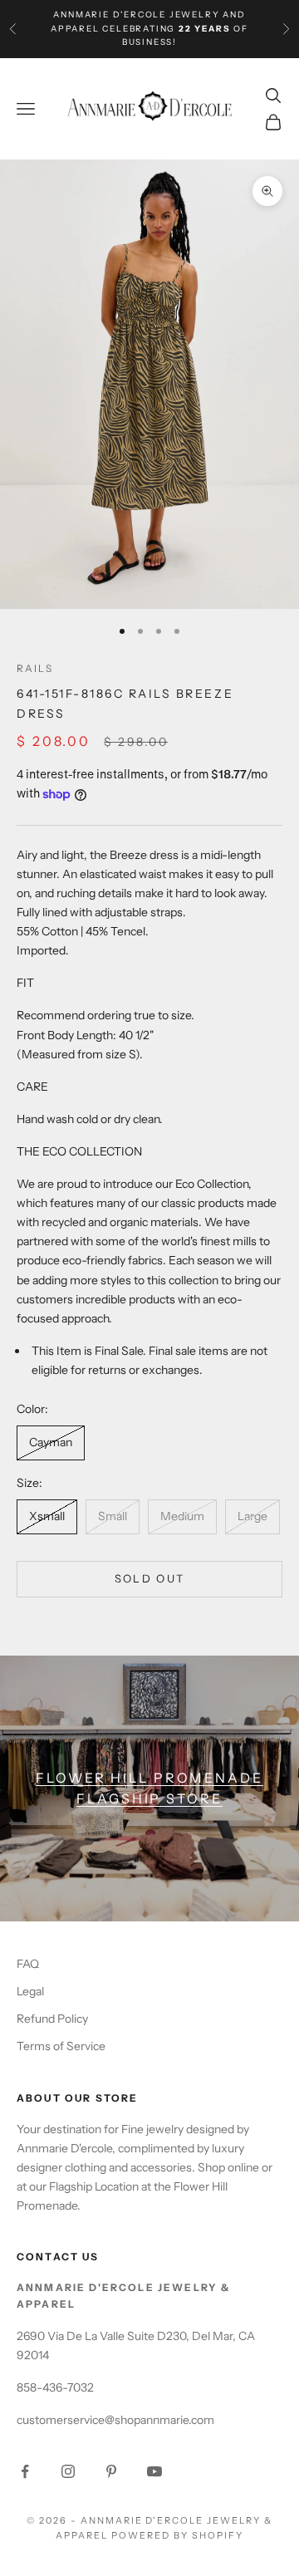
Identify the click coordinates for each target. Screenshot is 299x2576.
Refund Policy (52, 2019)
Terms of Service (61, 2046)
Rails (35, 668)
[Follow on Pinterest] (111, 2471)
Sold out (150, 1578)
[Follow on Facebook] (25, 2471)
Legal (30, 1991)
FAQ (28, 1964)
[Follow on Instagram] (68, 2471)
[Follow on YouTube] (154, 2471)
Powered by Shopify (177, 2535)
